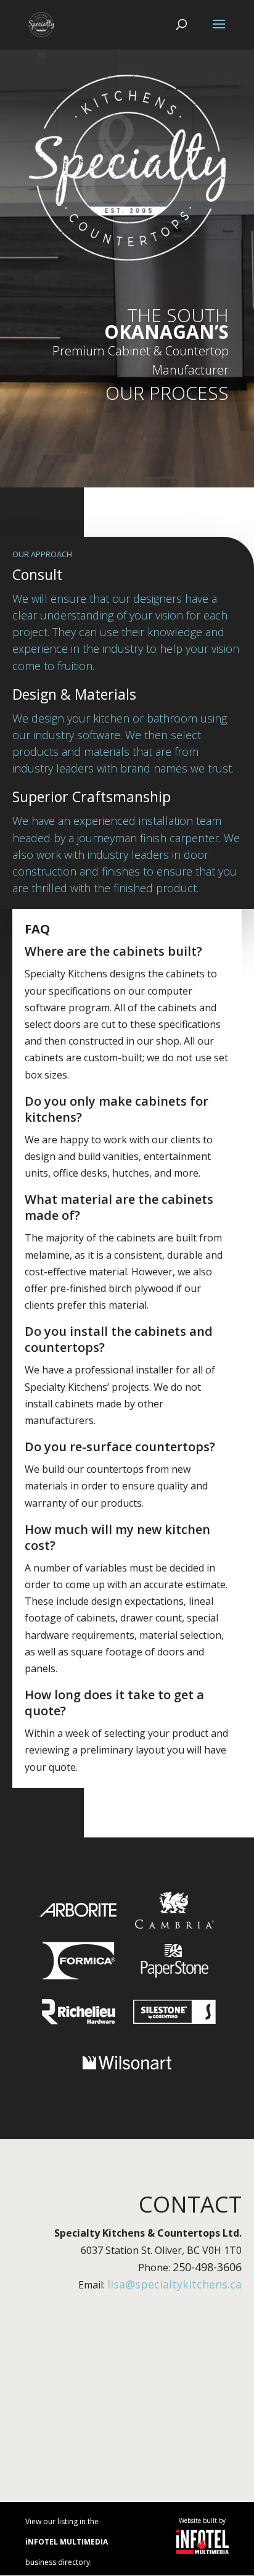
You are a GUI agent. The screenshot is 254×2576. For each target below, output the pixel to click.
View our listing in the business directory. (67, 2542)
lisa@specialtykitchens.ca (174, 2284)
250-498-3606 (207, 2267)
